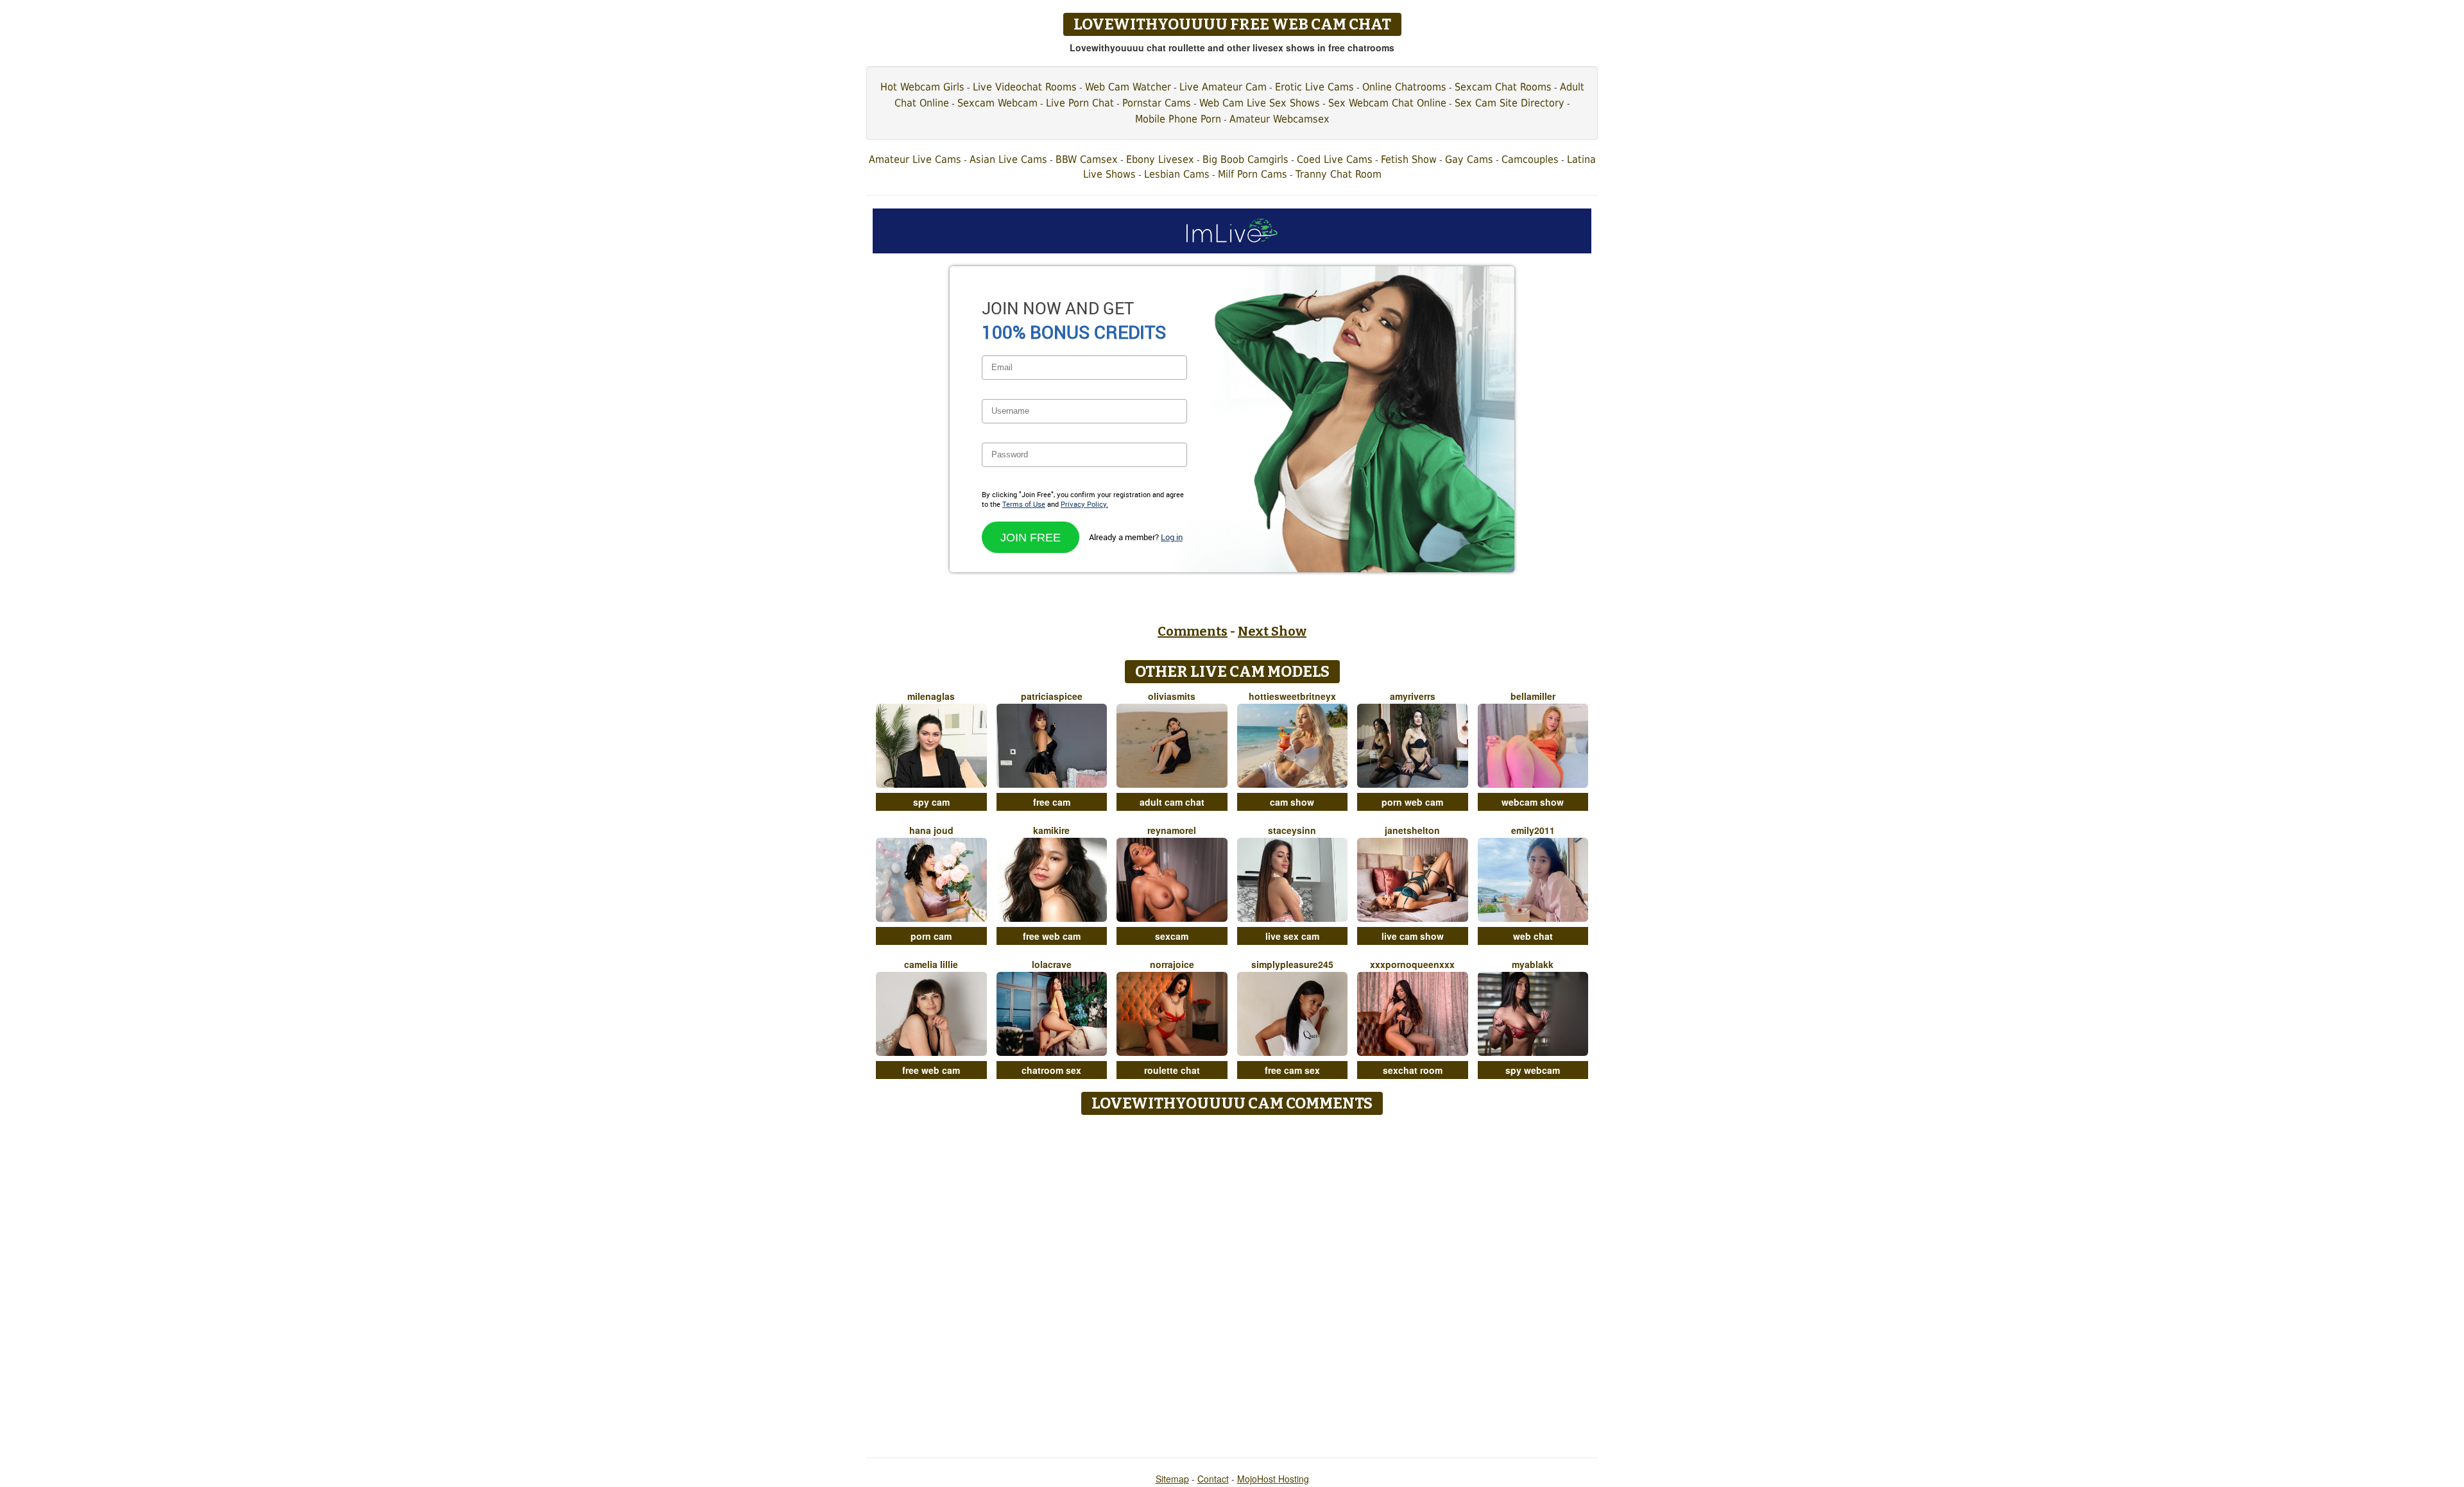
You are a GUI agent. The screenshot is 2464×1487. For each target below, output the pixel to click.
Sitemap (1172, 1479)
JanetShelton (1412, 830)
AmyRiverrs (1413, 696)
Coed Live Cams (1335, 159)
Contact (1213, 1479)
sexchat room (1413, 1070)
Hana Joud (931, 830)
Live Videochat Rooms (1025, 87)
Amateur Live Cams (915, 159)
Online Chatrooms (1404, 87)
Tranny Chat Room (1339, 174)
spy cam (931, 802)
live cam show (1413, 936)
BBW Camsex (1087, 159)
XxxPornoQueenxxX (1412, 964)
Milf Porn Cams (1253, 174)
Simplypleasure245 (1292, 964)
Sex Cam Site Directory (1510, 103)
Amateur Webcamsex (1279, 119)
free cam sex (1292, 1070)
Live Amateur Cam (1223, 87)
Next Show (1272, 631)
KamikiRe (1051, 830)
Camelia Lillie (931, 964)
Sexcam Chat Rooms (1503, 87)
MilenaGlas (931, 696)
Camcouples (1530, 159)
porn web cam (1412, 802)
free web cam (1052, 936)
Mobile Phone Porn (1178, 119)
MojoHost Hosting (1273, 1479)
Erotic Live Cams (1314, 87)
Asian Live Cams (1008, 159)
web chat (1533, 936)
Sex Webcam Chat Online (1387, 103)
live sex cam (1292, 936)
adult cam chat (1172, 802)
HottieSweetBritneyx (1292, 696)
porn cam (931, 936)
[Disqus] (1232, 1282)
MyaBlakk (1533, 964)
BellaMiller (1533, 696)
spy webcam (1533, 1070)
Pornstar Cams (1157, 103)
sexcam (1172, 936)
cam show (1292, 802)
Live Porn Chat (1080, 103)
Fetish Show (1409, 159)
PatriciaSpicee (1052, 696)
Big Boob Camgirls (1245, 159)
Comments (1193, 631)
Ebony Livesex (1160, 159)
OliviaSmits (1172, 696)
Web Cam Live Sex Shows (1260, 103)
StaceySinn (1292, 830)
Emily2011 (1533, 830)
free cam (1052, 802)
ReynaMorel (1172, 830)
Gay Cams (1469, 159)
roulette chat (1172, 1070)
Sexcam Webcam (997, 103)
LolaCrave (1052, 964)
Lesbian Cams (1177, 174)
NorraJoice (1172, 964)
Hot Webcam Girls (922, 87)
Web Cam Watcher (1128, 87)
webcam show (1533, 802)
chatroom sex (1051, 1070)
